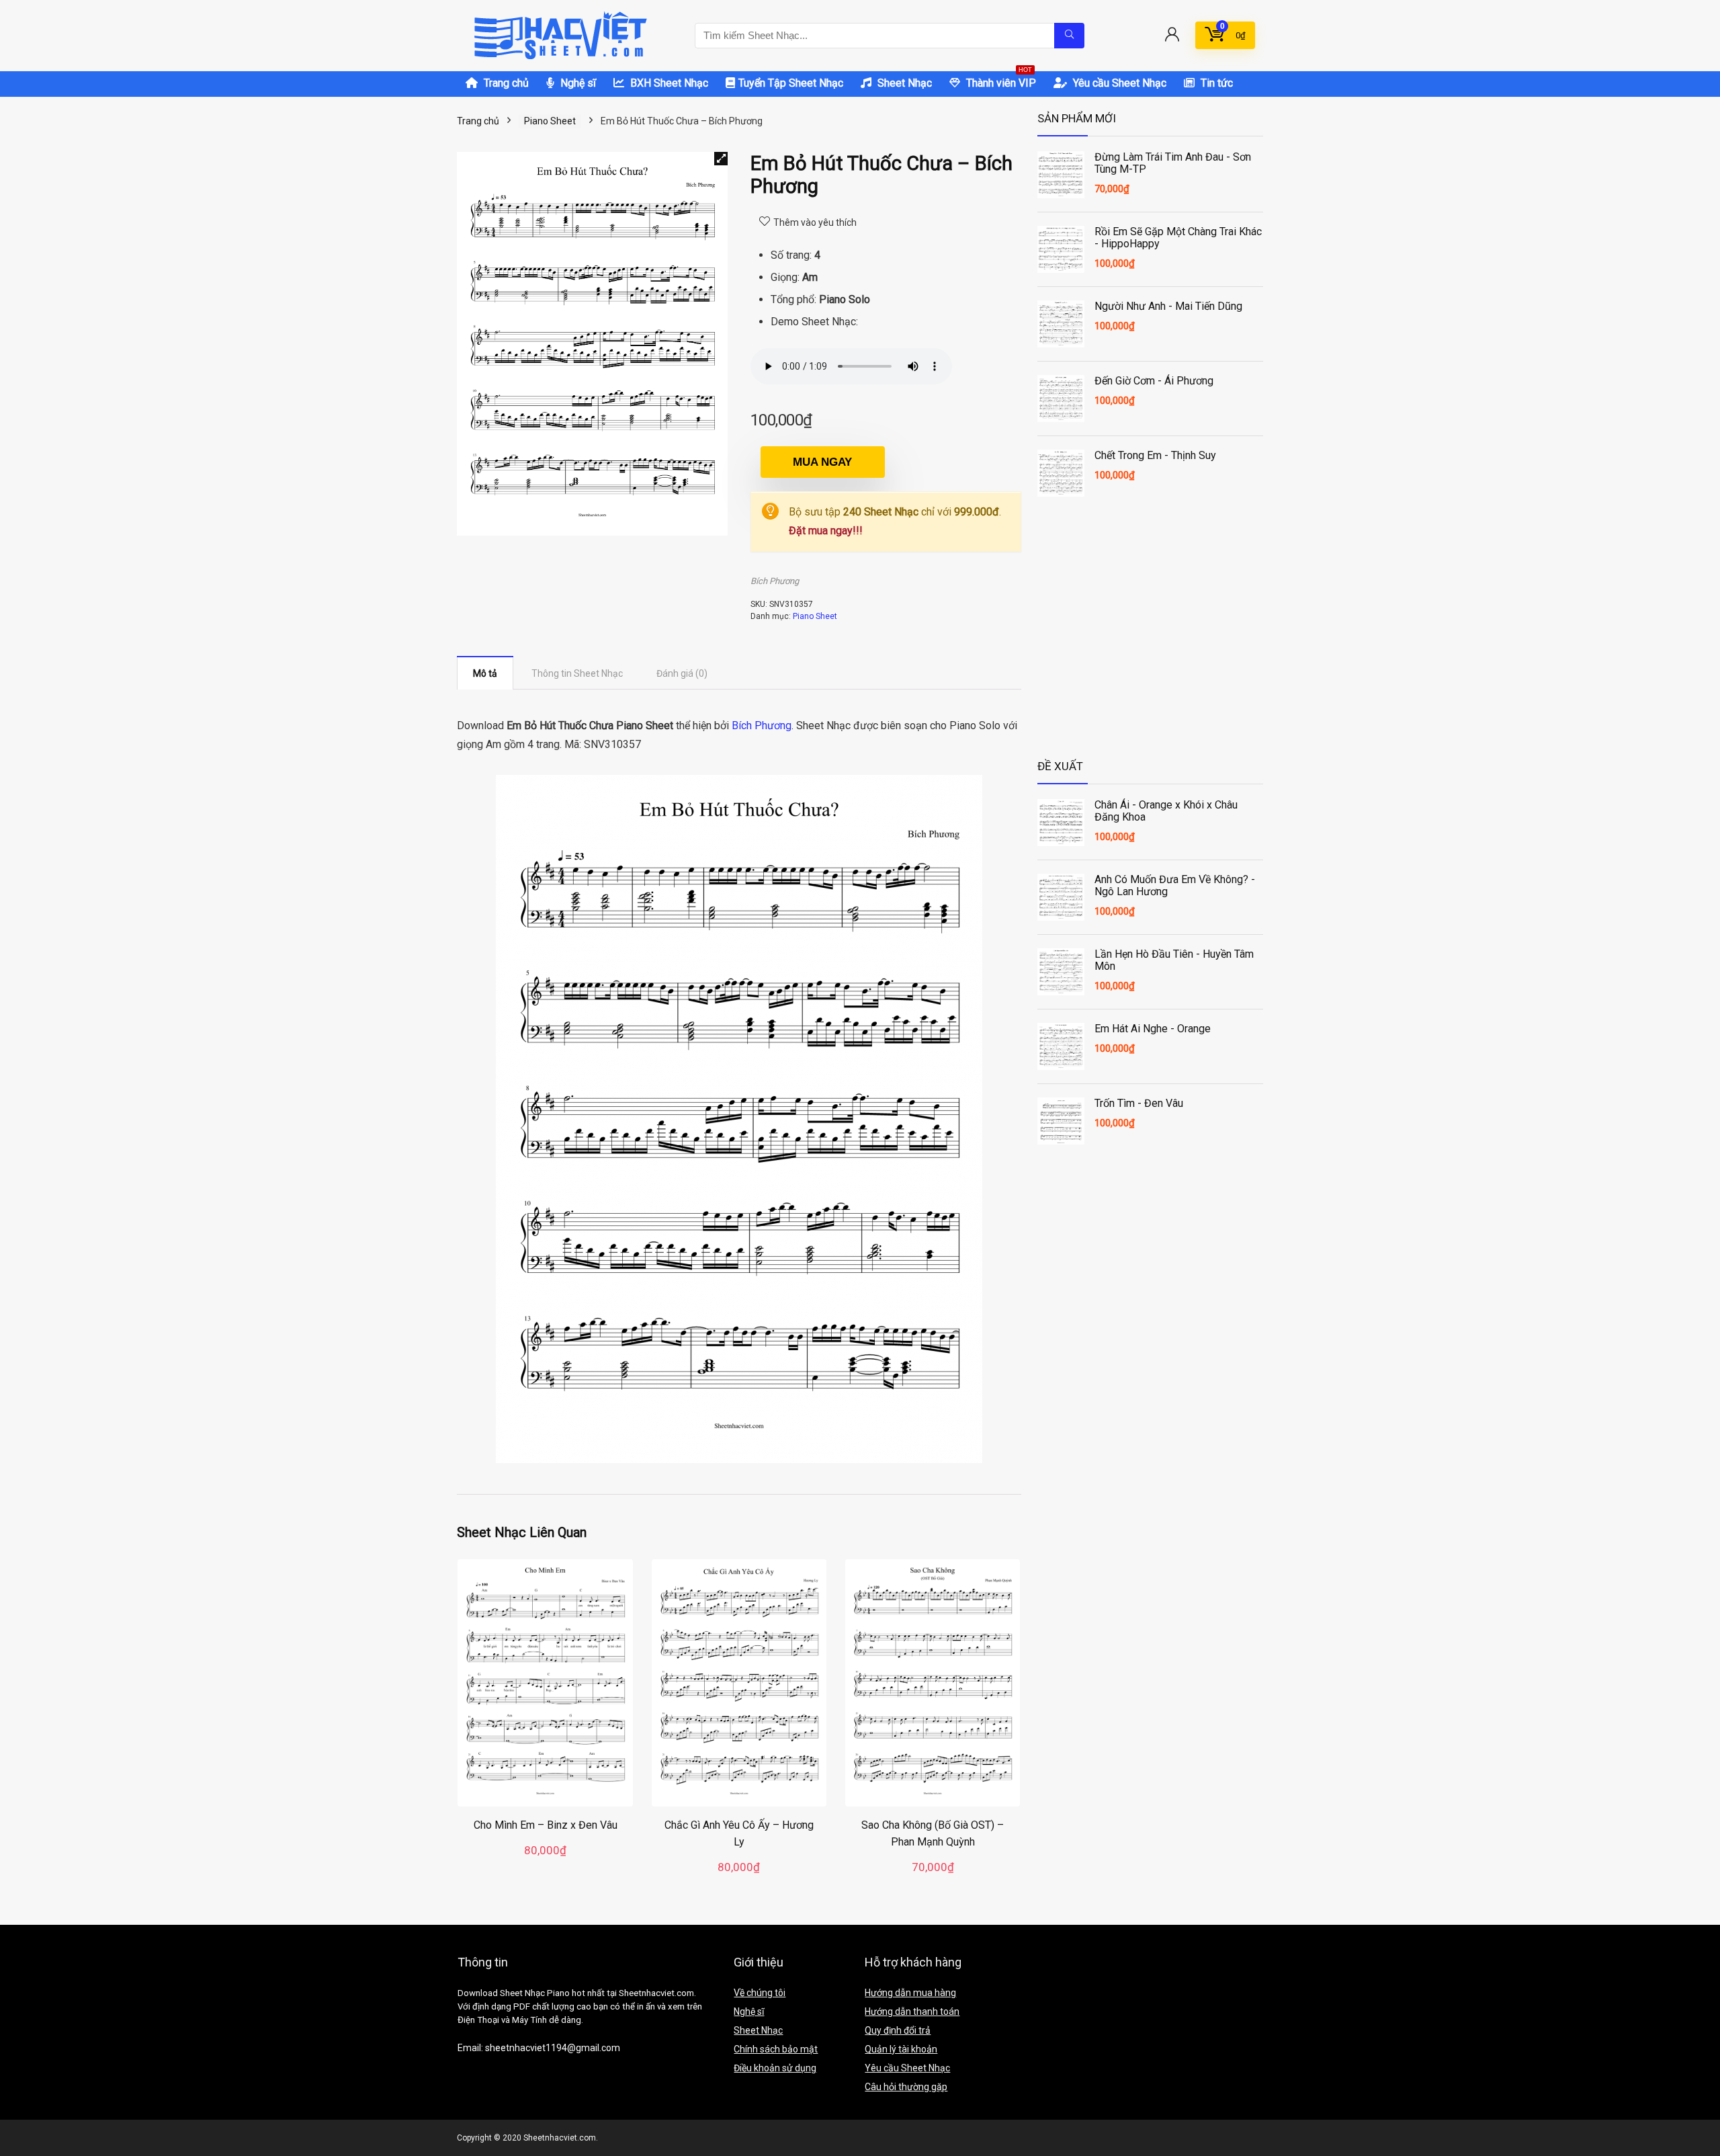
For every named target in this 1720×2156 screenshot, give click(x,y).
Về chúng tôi (760, 1993)
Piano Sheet (550, 121)
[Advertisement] (1150, 641)
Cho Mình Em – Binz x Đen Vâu (546, 1825)
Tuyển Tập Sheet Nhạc (791, 83)
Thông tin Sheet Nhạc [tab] (577, 673)
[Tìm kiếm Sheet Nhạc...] (1069, 36)
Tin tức (1215, 83)
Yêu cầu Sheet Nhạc (1118, 83)
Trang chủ (505, 83)
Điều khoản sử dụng (775, 2068)
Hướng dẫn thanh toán (912, 2012)
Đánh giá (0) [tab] (682, 673)
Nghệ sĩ (577, 83)
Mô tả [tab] (485, 673)
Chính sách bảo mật (776, 2049)
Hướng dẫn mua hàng (910, 1993)
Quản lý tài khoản (901, 2049)
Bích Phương (775, 581)
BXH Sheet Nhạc (668, 83)
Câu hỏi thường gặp (906, 2087)
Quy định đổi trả (898, 2030)
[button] (721, 159)
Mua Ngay (822, 462)
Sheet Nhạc (903, 83)
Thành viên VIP (1000, 80)
